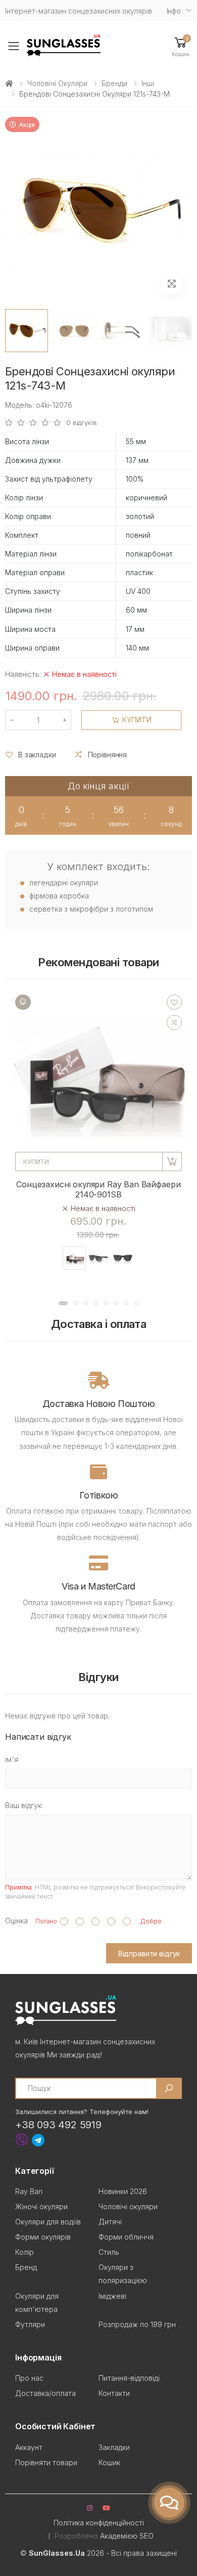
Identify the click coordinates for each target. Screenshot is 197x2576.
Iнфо (174, 11)
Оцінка (16, 1921)
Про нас (29, 2378)
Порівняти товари (46, 2462)
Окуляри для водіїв (48, 2222)
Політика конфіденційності (99, 2523)
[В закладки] (174, 1002)
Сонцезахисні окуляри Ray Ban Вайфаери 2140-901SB (98, 1189)
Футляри (30, 2324)
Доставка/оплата (45, 2393)
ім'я (12, 1759)
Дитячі (110, 2222)
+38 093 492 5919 (58, 2125)
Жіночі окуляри (41, 2206)
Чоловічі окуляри (57, 83)
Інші (148, 83)
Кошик (109, 2462)
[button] (181, 46)
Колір (24, 2252)
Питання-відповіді (129, 2378)
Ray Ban (29, 2191)
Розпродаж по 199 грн (137, 2324)
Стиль (109, 2252)
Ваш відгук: (24, 1805)
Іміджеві (112, 2296)
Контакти (114, 2393)
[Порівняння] (174, 1022)
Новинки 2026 (123, 2191)
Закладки (114, 2447)
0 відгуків (82, 423)
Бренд (26, 2267)
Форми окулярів (43, 2237)
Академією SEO (127, 2536)
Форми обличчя (126, 2237)
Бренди (114, 83)
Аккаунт (29, 2447)
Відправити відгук (149, 1954)
